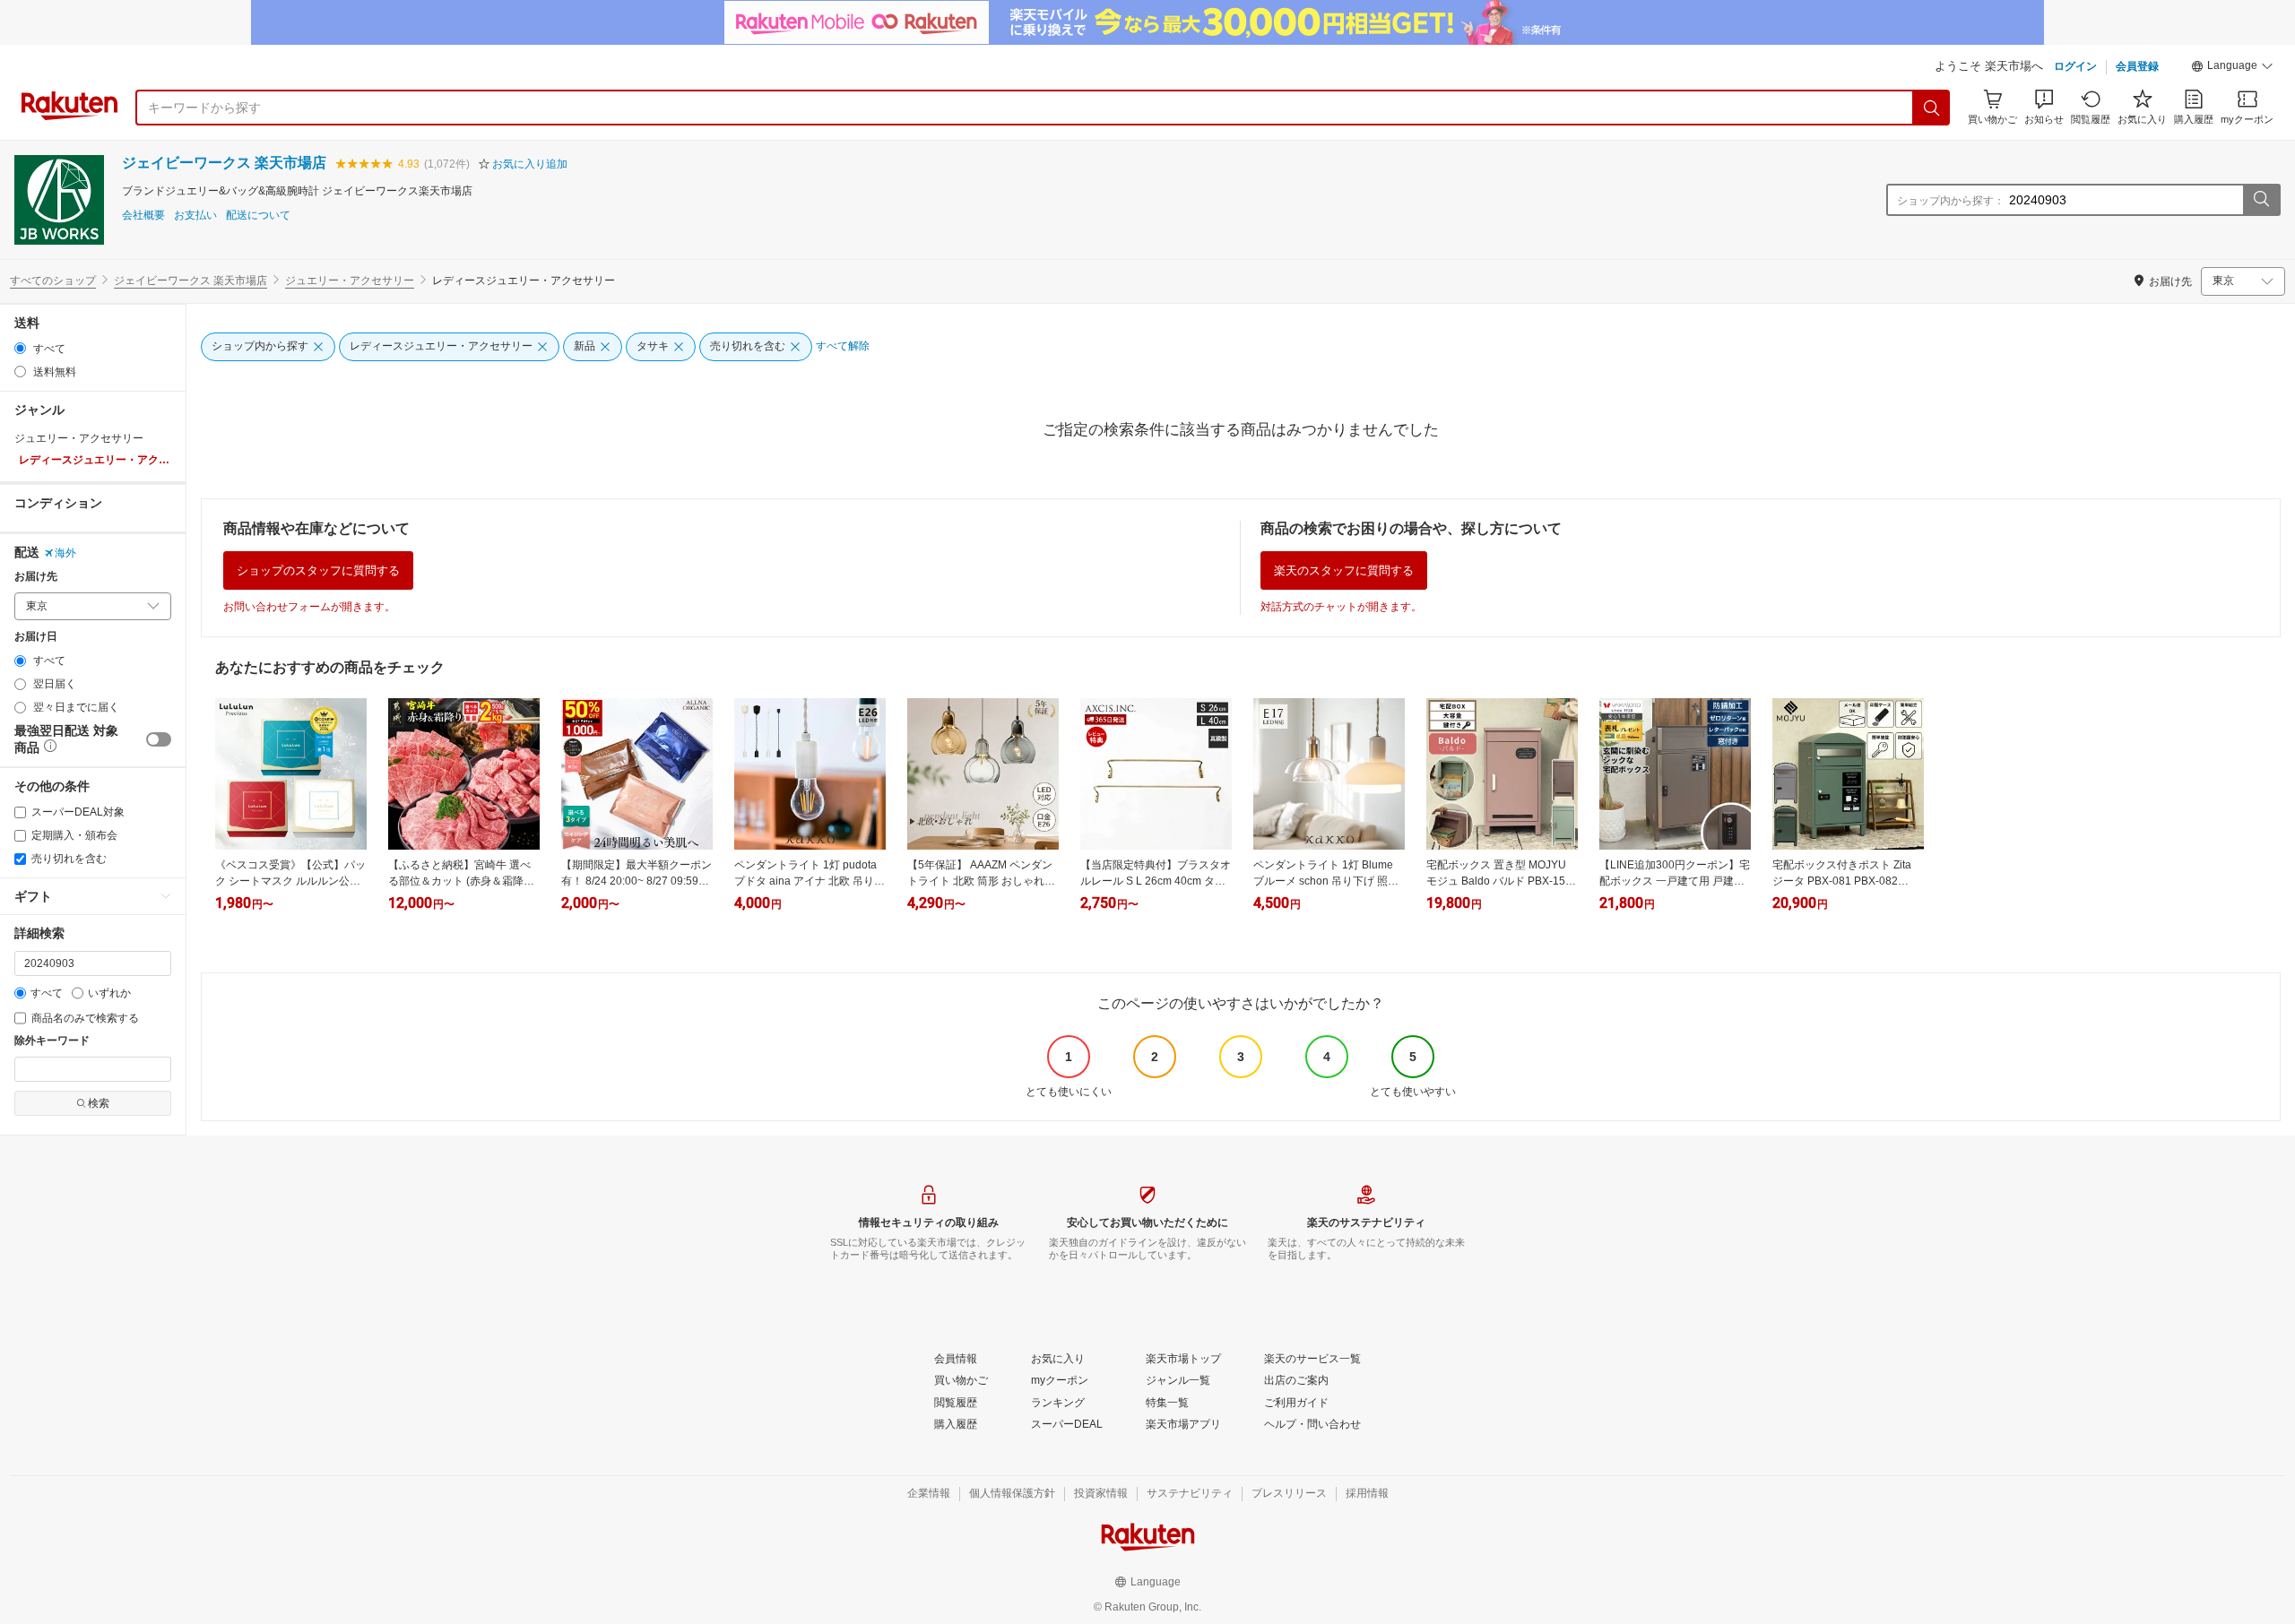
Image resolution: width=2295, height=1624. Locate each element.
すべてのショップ (53, 281)
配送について (258, 216)
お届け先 (36, 577)
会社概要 (143, 216)
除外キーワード (52, 1041)
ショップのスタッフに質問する (318, 570)
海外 (65, 553)
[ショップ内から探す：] (2261, 200)
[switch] (159, 739)
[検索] (1932, 108)
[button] (2232, 68)
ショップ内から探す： (1951, 201)
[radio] (20, 348)
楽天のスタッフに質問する (1344, 570)
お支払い (195, 216)
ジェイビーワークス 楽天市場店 (224, 163)
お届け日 (36, 637)
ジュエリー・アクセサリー (350, 281)
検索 (99, 1103)
